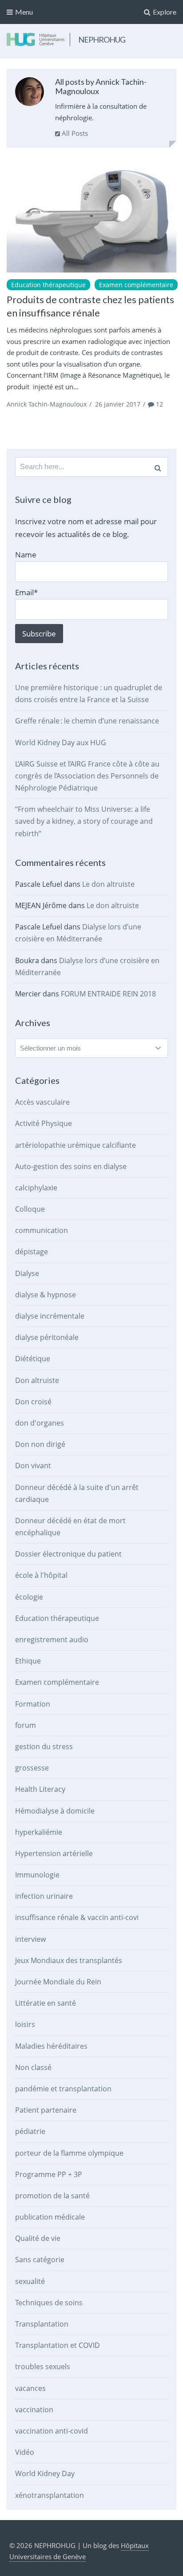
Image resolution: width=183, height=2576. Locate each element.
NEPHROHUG (102, 40)
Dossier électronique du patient (68, 1554)
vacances (30, 2388)
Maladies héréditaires (51, 2046)
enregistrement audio (52, 1640)
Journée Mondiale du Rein (58, 1982)
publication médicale (50, 2217)
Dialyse (27, 1273)
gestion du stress (44, 1746)
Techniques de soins (49, 2303)
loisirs (25, 2024)
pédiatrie (30, 2131)
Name (26, 555)
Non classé (33, 2067)
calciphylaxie (36, 1188)
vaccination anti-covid (52, 2431)
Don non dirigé (40, 1444)
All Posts (74, 133)
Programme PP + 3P (49, 2174)
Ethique (28, 1661)
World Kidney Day (45, 2473)
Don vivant (33, 1466)
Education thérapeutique (48, 285)
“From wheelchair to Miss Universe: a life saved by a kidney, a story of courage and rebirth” (84, 821)
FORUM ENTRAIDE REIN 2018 (108, 994)
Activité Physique (44, 1123)
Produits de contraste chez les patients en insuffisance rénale (90, 306)
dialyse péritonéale (47, 1337)
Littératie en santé (46, 2003)
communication (42, 1230)
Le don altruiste (108, 884)
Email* (26, 592)
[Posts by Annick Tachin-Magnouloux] (30, 93)
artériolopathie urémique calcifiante (76, 1145)
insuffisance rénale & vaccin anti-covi (77, 1917)
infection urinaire (44, 1896)
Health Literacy (40, 1789)
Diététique (33, 1359)
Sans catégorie (40, 2260)
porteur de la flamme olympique (69, 2153)
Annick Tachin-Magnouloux (47, 404)
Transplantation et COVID (58, 2345)
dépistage (32, 1252)
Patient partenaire (46, 2110)
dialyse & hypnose (46, 1295)
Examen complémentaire (136, 285)
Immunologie (37, 1875)
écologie (29, 1597)
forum (26, 1725)
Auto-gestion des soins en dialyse (71, 1166)
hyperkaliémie (39, 1832)
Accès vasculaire (42, 1102)
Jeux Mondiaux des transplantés (69, 1960)
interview (30, 1939)
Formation (33, 1704)
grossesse (32, 1768)
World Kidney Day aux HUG (61, 743)
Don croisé (33, 1402)
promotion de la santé (52, 2196)
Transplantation (42, 2324)
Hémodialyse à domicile (55, 1811)
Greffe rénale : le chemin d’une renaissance (87, 721)
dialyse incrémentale (50, 1316)
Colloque (30, 1209)
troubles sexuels (43, 2367)
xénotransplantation (50, 2495)
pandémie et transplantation (63, 2089)
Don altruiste (37, 1380)
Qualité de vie (38, 2238)
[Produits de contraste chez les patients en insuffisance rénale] (91, 216)
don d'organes (40, 1423)
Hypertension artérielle (54, 1853)
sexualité (30, 2281)
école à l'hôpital (41, 1575)
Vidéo (25, 2452)
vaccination (34, 2410)
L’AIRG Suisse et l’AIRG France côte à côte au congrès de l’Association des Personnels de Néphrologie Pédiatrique (87, 776)
